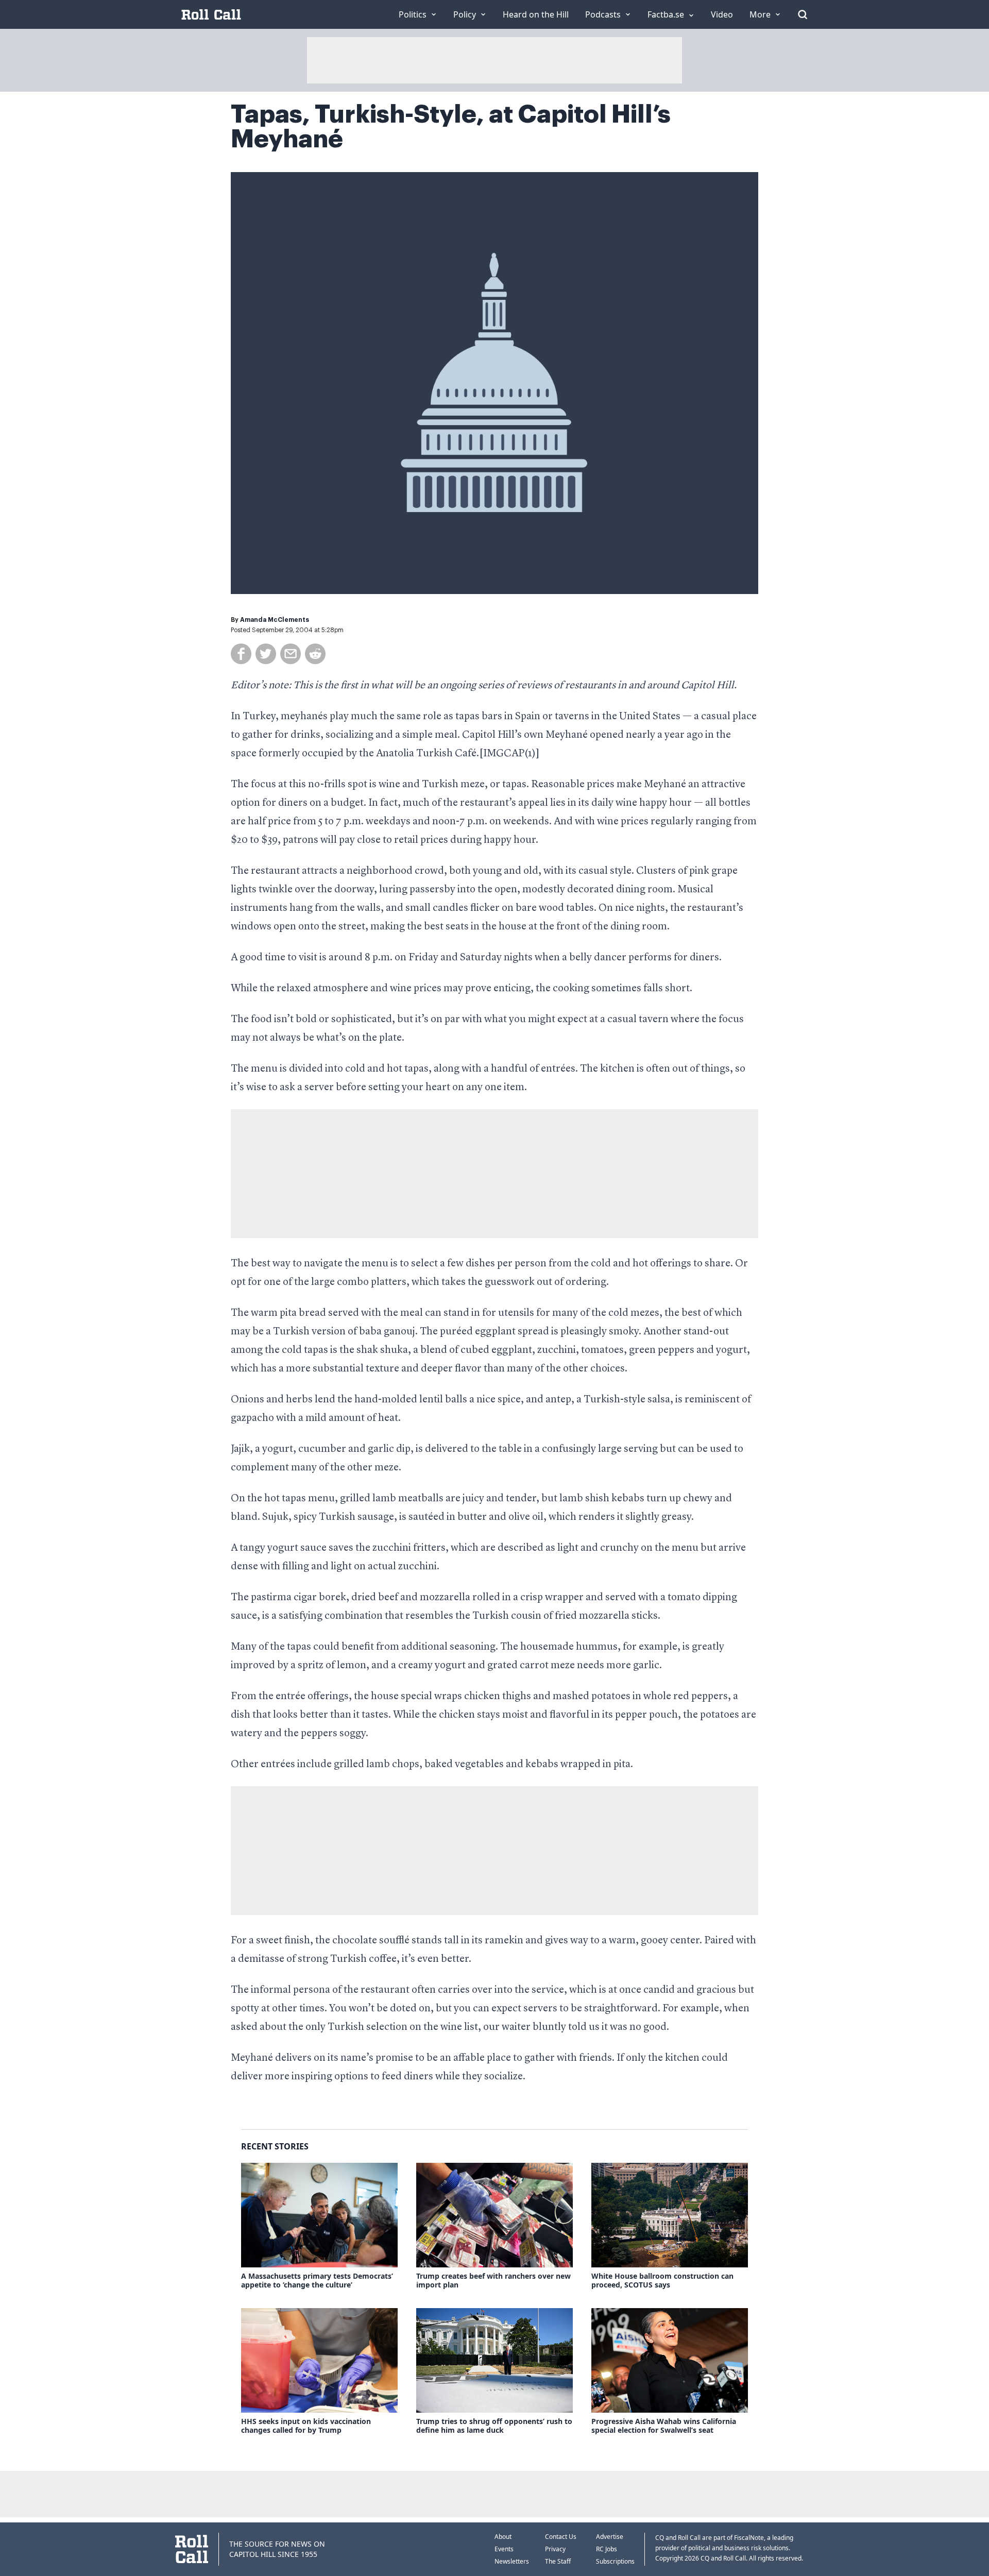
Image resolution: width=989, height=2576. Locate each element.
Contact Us (561, 2537)
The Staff (558, 2561)
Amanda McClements (275, 620)
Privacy (555, 2549)
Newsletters (512, 2561)
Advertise (610, 2537)
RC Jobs (607, 2549)
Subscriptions (615, 2561)
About (503, 2537)
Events (504, 2549)
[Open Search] (803, 14)
